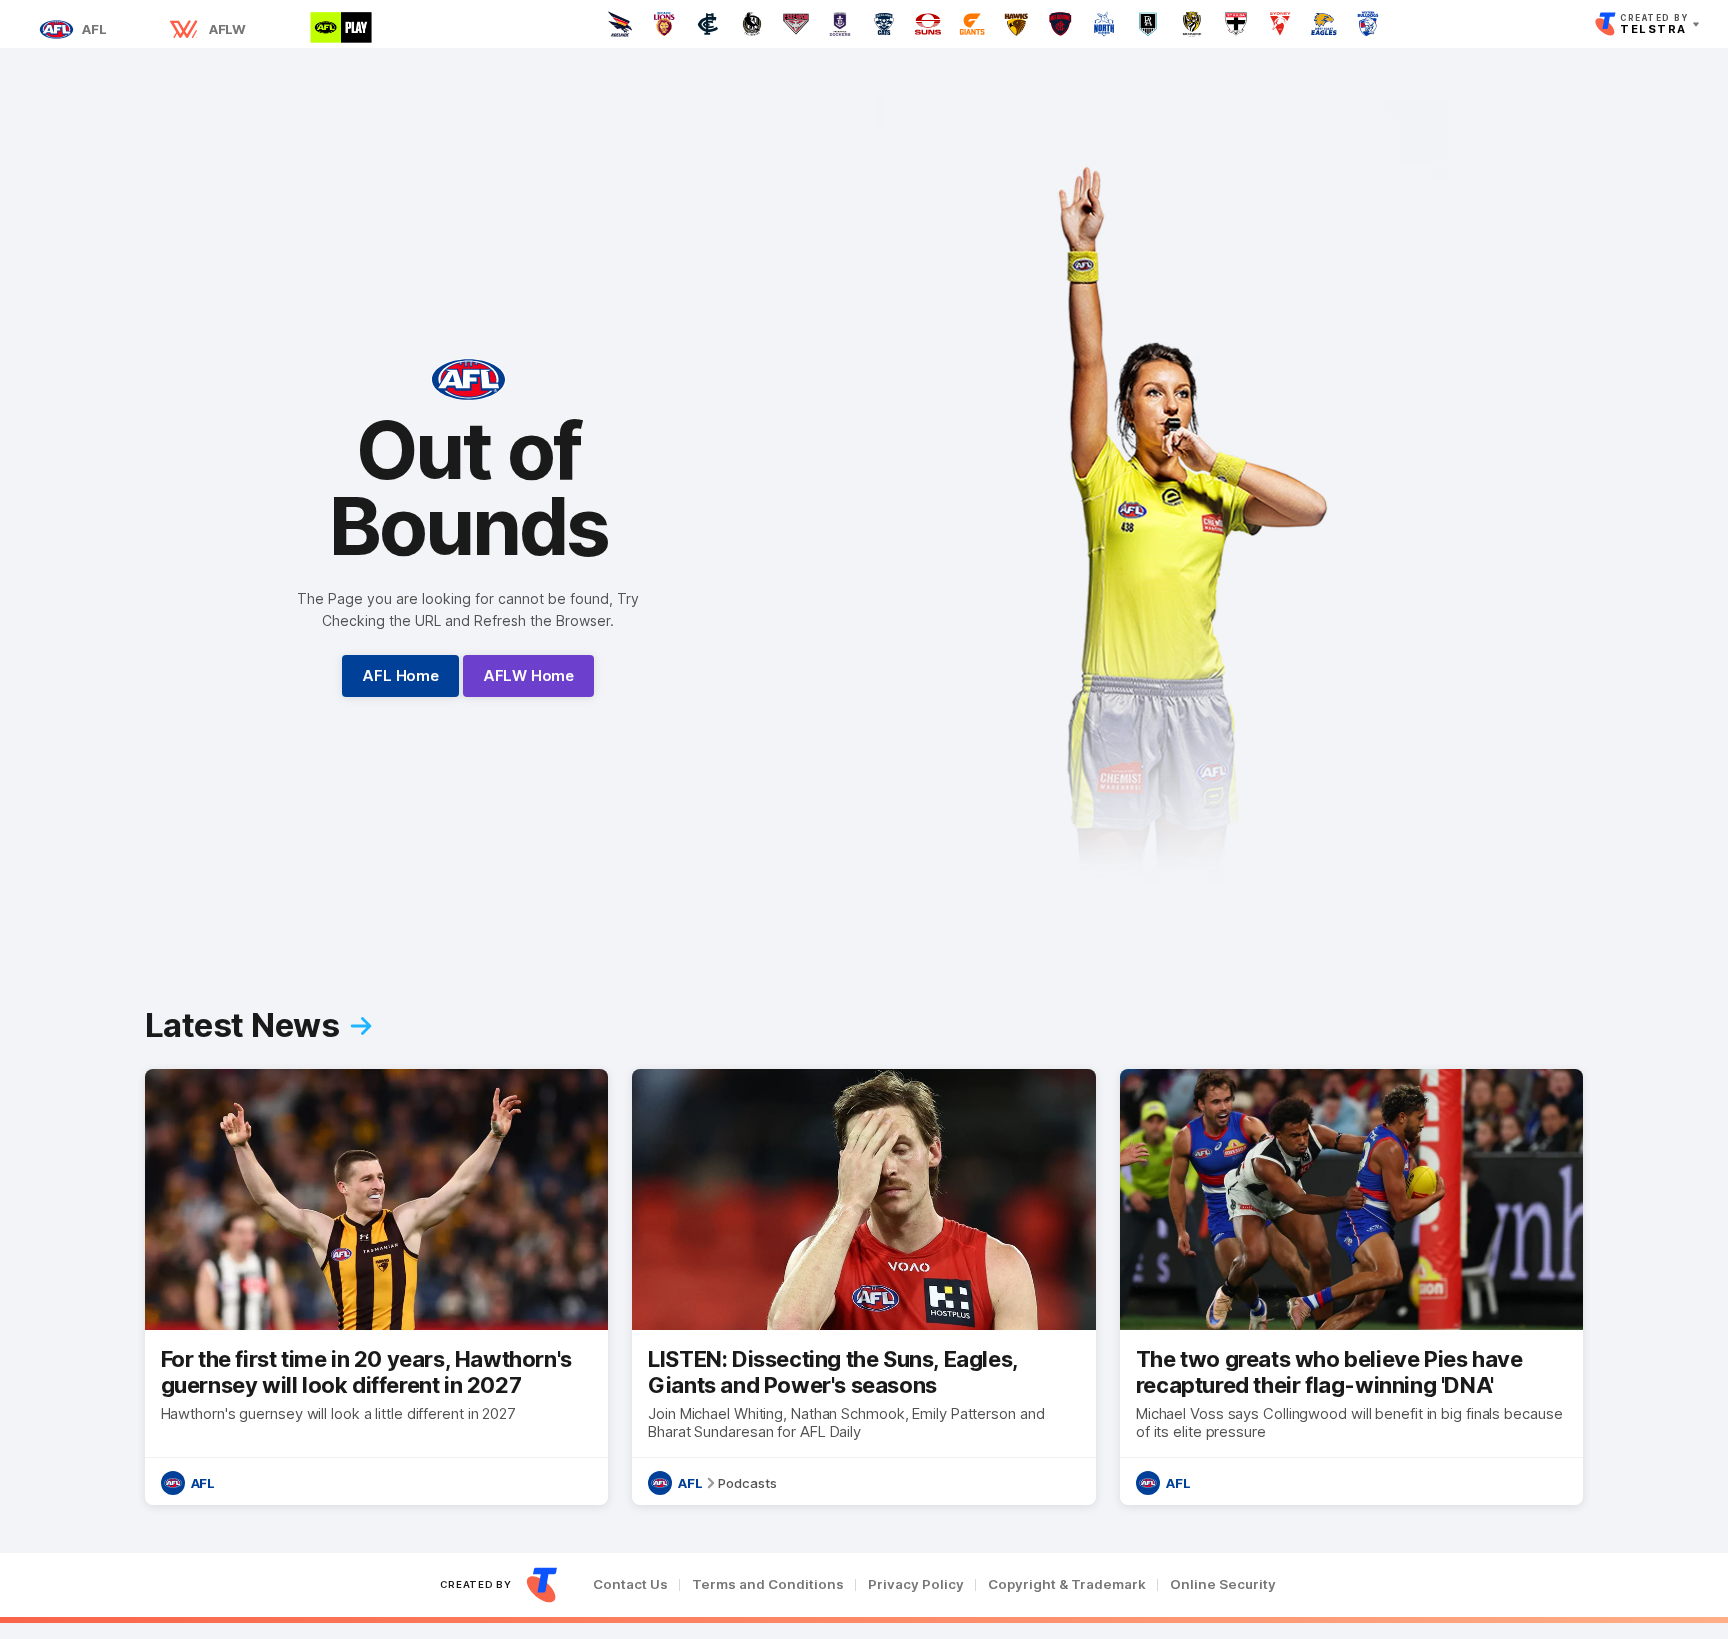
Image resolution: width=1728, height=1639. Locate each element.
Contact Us (630, 1584)
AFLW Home (528, 675)
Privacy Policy (916, 1584)
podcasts (747, 1483)
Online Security (1223, 1584)
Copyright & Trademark (1067, 1584)
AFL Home (400, 675)
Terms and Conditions (768, 1584)
